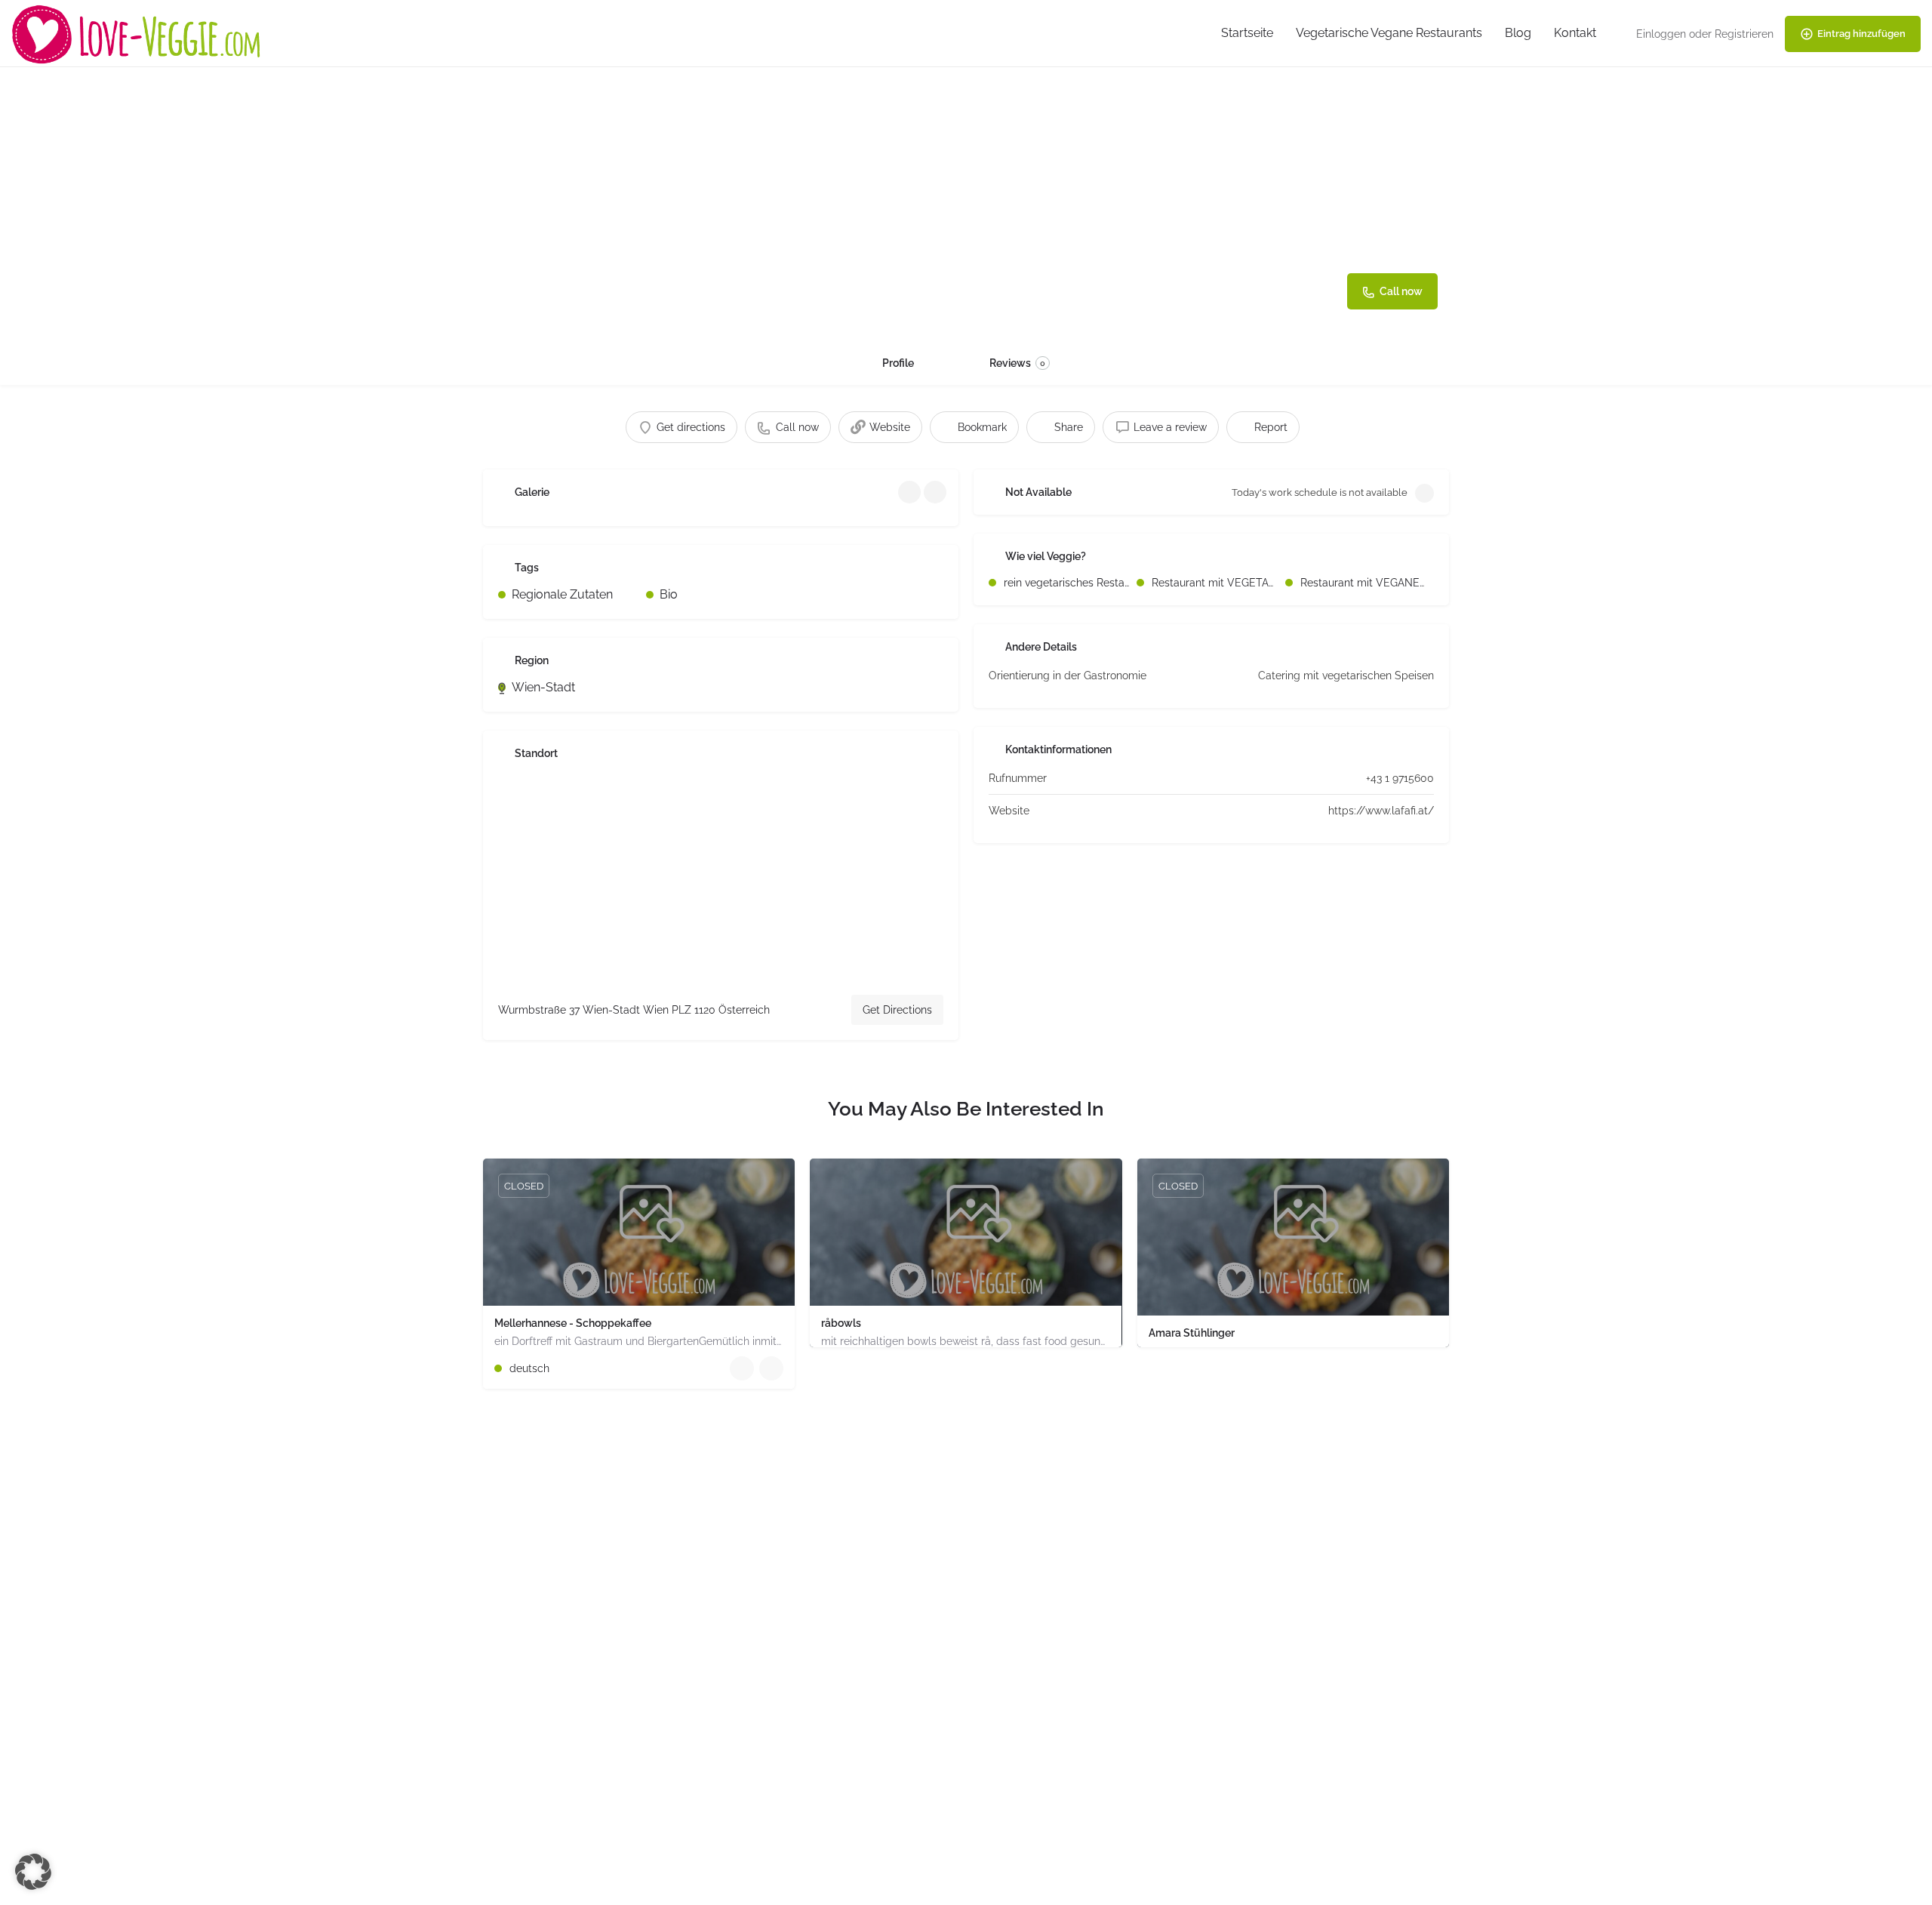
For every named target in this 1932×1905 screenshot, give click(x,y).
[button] (33, 1872)
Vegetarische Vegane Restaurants (1389, 33)
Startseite (1247, 33)
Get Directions (897, 1010)
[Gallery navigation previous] (911, 492)
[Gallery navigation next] (937, 492)
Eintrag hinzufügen (1861, 34)
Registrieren (1744, 34)
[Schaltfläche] (771, 1368)
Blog (1518, 33)
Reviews (1017, 363)
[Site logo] (138, 33)
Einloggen (1661, 34)
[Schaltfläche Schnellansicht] (742, 1368)
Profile (898, 363)
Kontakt (1575, 33)
